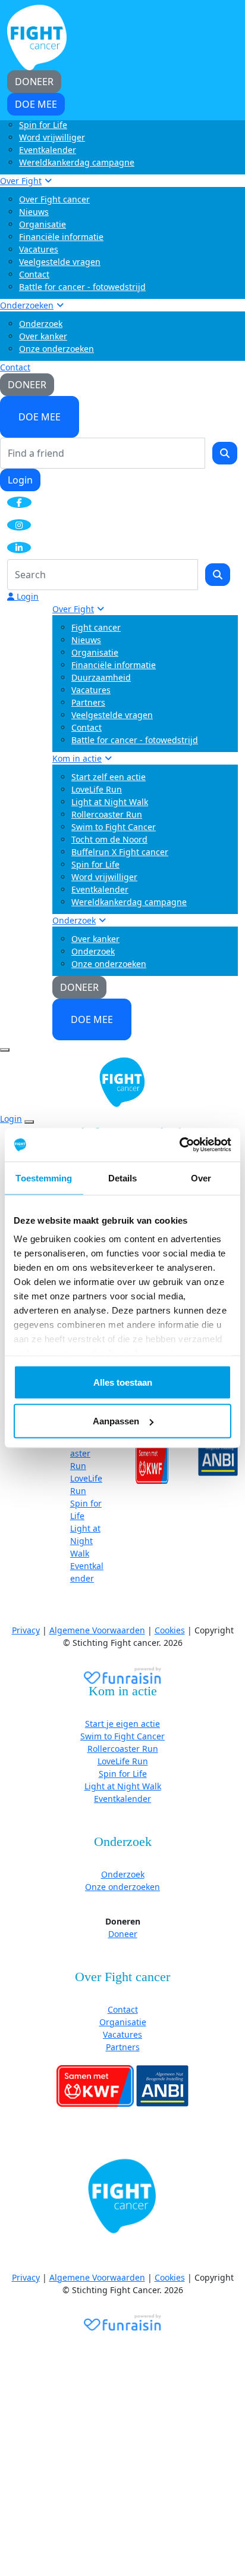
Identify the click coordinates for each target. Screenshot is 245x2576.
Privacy (26, 1630)
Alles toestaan (123, 1382)
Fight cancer (96, 627)
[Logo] (37, 37)
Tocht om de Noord (109, 839)
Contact (34, 274)
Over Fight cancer (54, 199)
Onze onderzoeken (56, 349)
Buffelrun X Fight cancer (120, 852)
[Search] (225, 453)
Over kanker (43, 336)
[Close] (29, 1122)
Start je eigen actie (122, 1724)
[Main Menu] (5, 1050)
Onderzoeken (27, 305)
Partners (88, 702)
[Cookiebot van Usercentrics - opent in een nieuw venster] (179, 1145)
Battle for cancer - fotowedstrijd (82, 287)
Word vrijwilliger (52, 137)
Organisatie (43, 224)
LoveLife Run (97, 789)
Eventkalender (48, 150)
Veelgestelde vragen (60, 262)
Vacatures (39, 249)
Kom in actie (77, 758)
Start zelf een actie (109, 777)
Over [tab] (201, 1178)
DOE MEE (40, 417)
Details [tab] (123, 1178)
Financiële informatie (61, 237)
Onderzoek (41, 324)
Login (20, 480)
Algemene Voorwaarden (97, 1630)
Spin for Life (43, 125)
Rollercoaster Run (107, 814)
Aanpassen (116, 1421)
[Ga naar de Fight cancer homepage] (122, 2197)
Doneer (123, 1934)
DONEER (27, 385)
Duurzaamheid (101, 677)
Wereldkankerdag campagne (77, 162)
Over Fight (21, 181)
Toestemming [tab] (44, 1178)
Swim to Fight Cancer (114, 827)
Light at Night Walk (110, 802)
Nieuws (34, 212)
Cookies (170, 1630)
